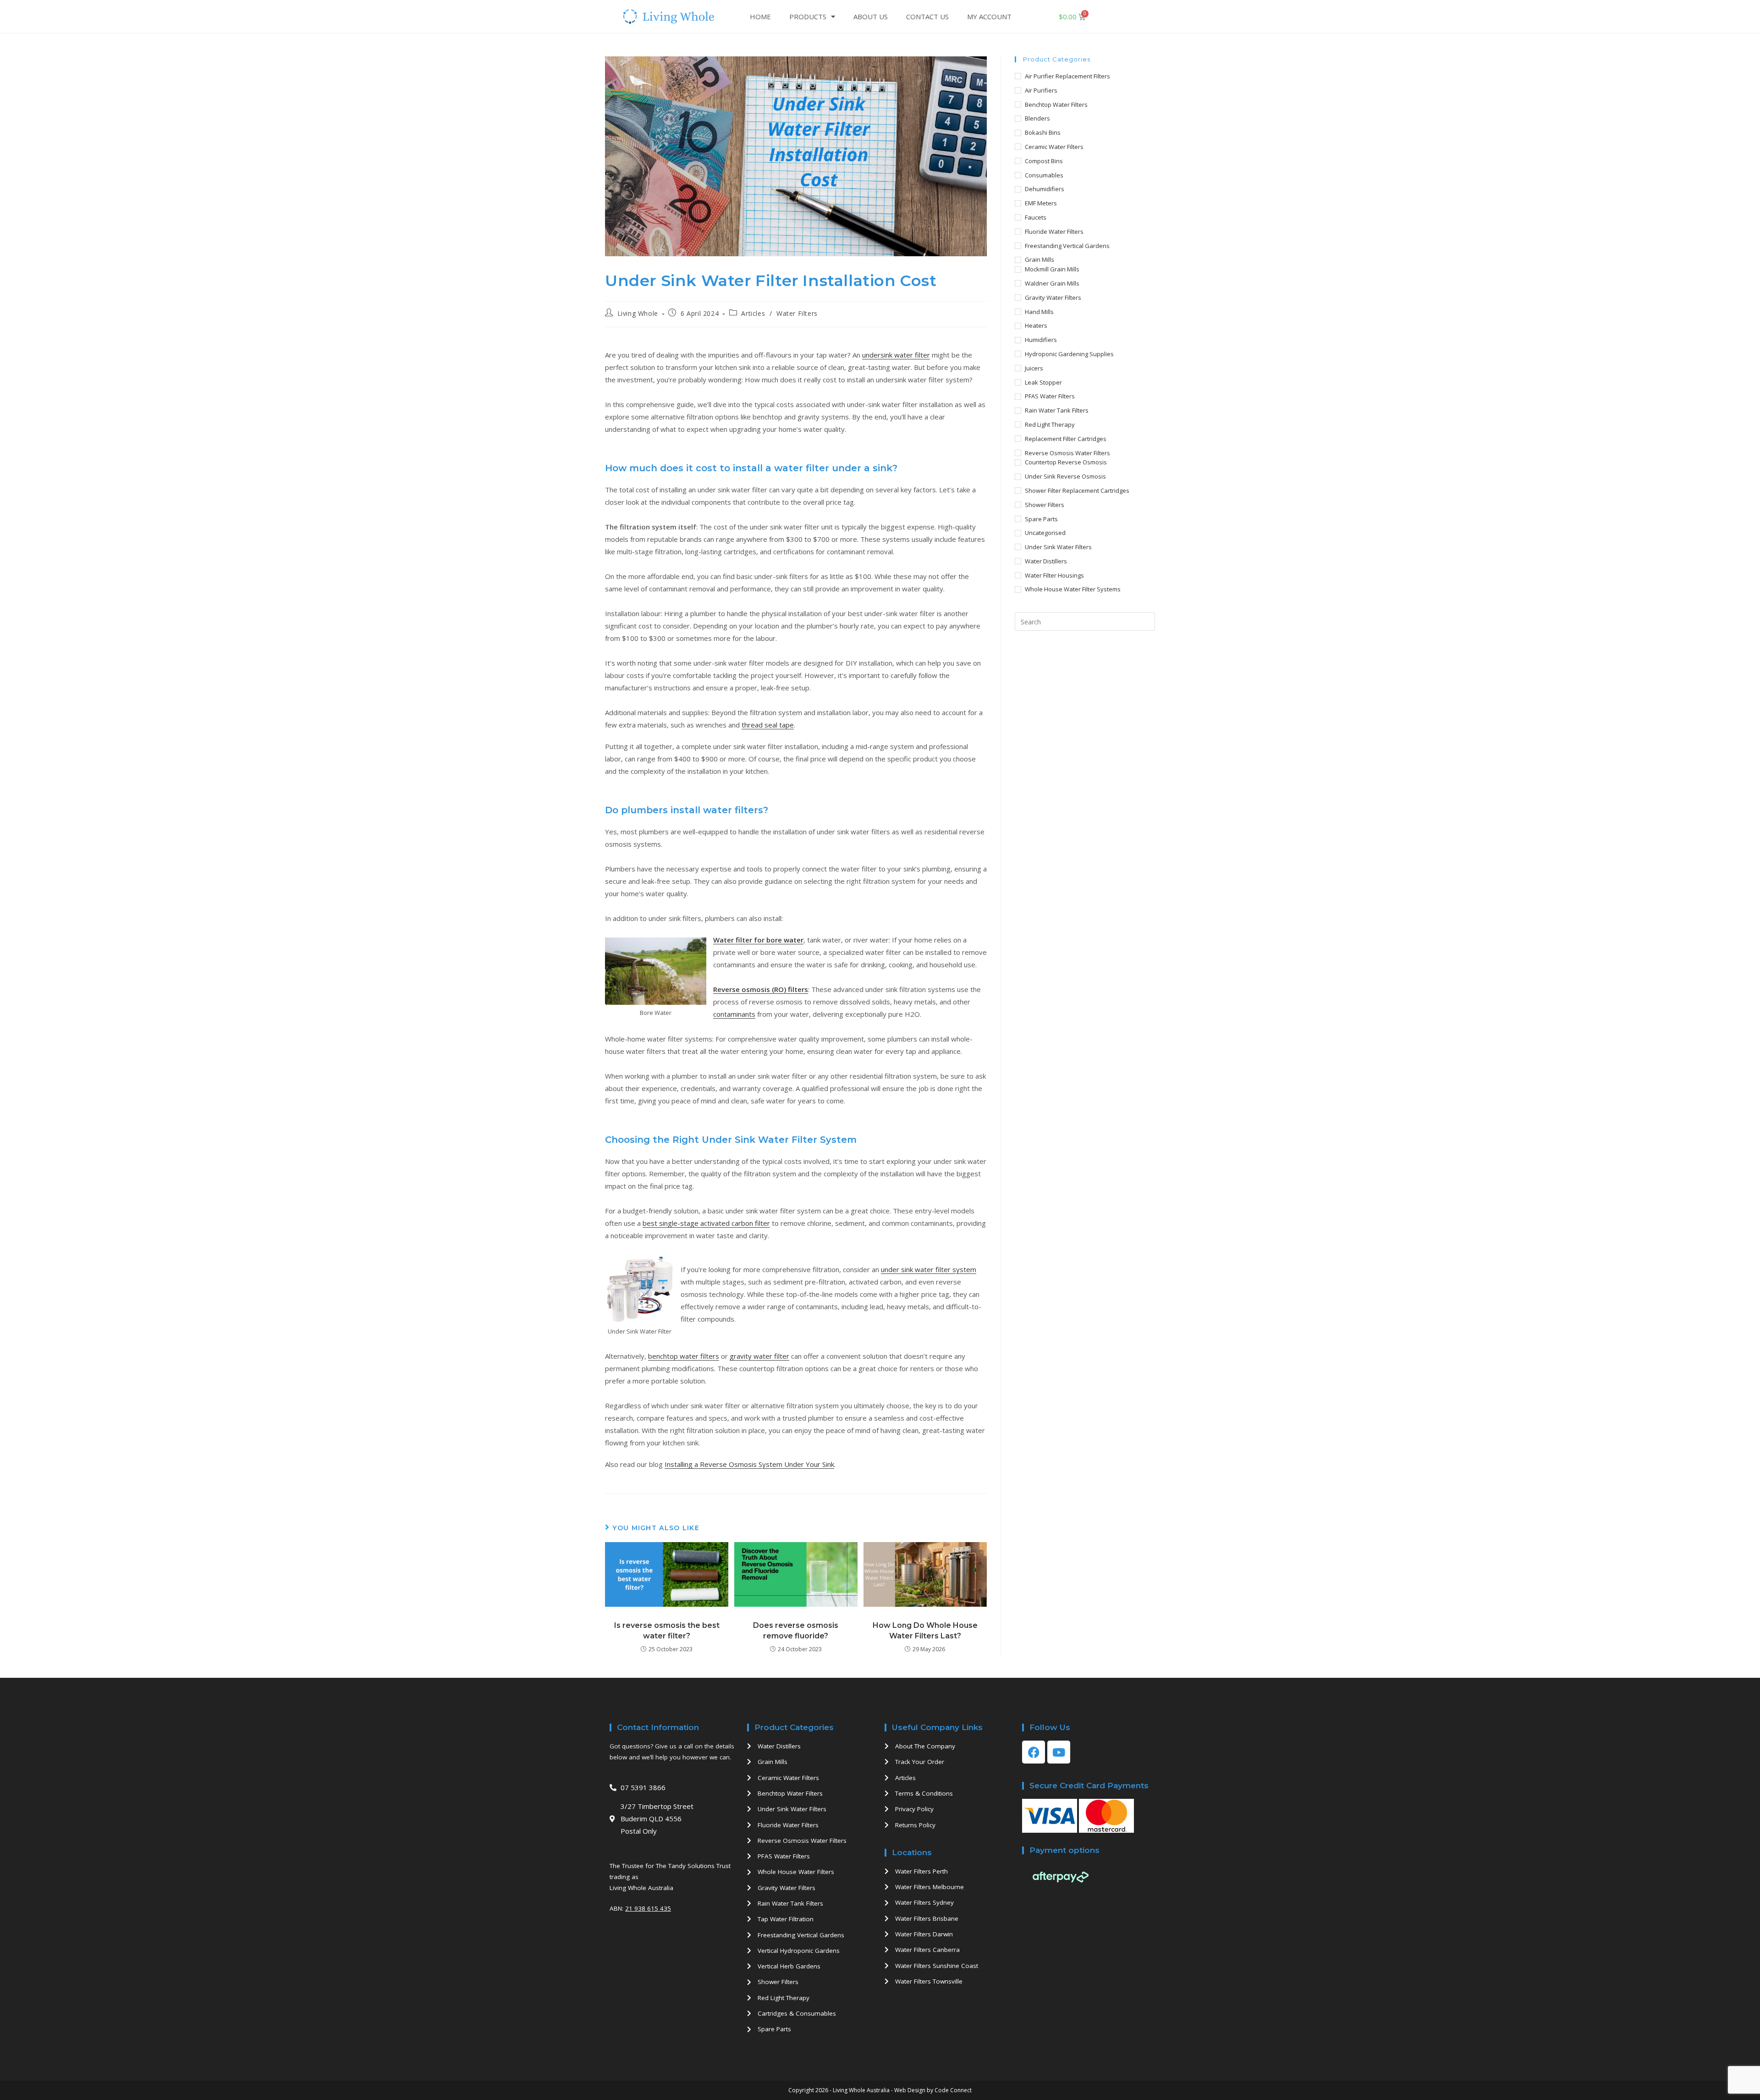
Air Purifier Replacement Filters (1067, 76)
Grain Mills (1039, 259)
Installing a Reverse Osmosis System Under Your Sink (749, 1464)
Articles (753, 313)
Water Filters (797, 313)
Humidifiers (1041, 340)
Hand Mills (1039, 312)
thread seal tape (768, 725)
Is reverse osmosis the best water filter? (667, 1630)
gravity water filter (759, 1356)
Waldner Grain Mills (1052, 283)
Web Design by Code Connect (933, 2090)
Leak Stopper (1043, 382)
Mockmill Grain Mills (1052, 269)
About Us (871, 17)
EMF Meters (1041, 203)
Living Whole (638, 313)
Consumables (1044, 175)
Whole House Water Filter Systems (1073, 589)
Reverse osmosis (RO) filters (761, 989)
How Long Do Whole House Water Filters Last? (925, 1630)
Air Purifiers (1041, 90)
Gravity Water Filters (1053, 298)
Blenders (1037, 118)
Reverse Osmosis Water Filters (1067, 453)
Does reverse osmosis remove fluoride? (796, 1630)
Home (760, 17)
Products (808, 17)
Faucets (1036, 217)
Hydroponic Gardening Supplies (1069, 354)
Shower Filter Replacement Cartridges (1077, 491)
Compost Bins (1044, 161)
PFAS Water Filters (1050, 396)
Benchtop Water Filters (1056, 105)
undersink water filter (896, 355)
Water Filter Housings (1054, 575)
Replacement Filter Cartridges (1066, 439)
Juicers (1034, 368)
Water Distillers (1046, 561)
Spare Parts (1041, 519)
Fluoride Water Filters (1054, 231)
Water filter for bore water (758, 940)
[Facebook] (1034, 1752)
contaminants (734, 1014)
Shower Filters (1045, 505)
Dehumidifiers (1045, 189)
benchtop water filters (684, 1356)
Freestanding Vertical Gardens (1067, 246)
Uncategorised (1045, 533)
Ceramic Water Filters (1054, 147)
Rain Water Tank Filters (1057, 410)
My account (989, 17)
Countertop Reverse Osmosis (1066, 462)
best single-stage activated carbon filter (706, 1223)
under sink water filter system (929, 1269)
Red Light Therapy (1050, 424)
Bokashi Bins (1043, 132)
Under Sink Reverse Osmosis (1065, 476)
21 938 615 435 (648, 1908)
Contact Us (927, 17)
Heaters (1036, 325)
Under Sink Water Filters (1058, 547)
